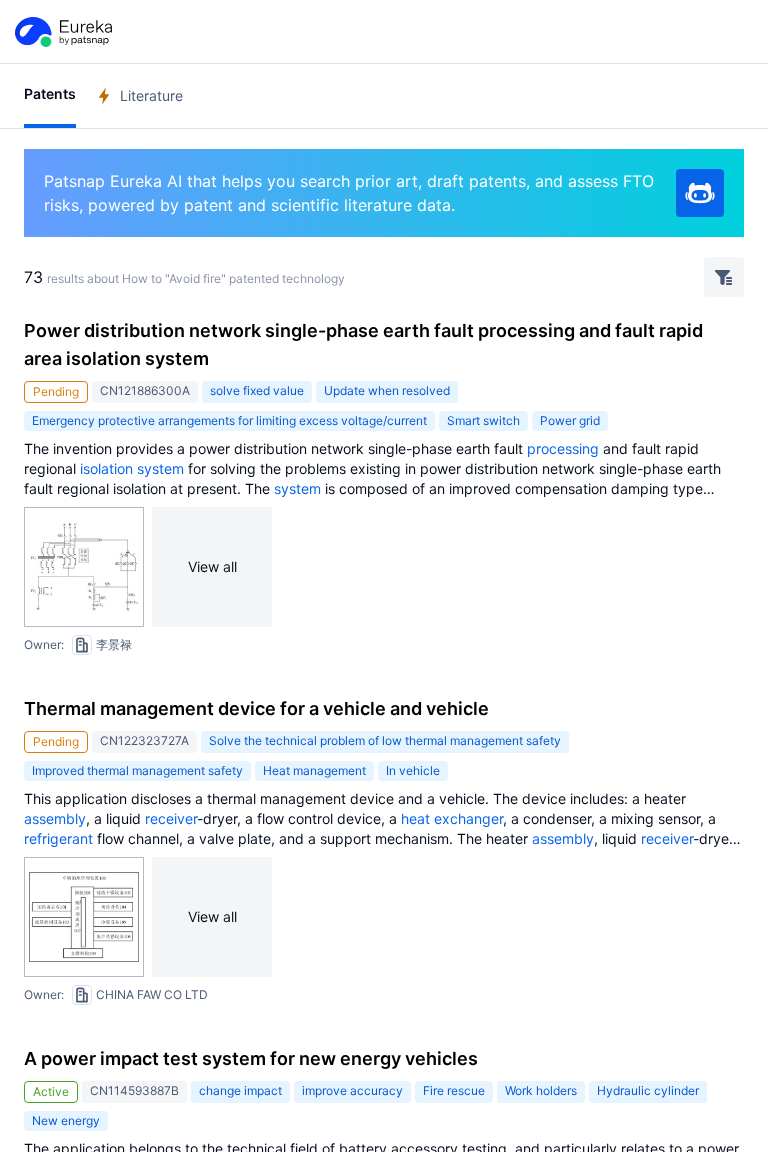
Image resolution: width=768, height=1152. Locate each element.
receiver (171, 818)
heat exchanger (452, 818)
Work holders (541, 1090)
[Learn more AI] (700, 193)
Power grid (570, 420)
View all (212, 566)
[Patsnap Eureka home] (62, 32)
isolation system (132, 468)
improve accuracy (352, 1090)
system (297, 488)
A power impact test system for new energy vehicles (251, 1058)
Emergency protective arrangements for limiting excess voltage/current (229, 420)
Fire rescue (454, 1090)
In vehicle (413, 770)
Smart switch (483, 420)
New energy (66, 1120)
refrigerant (58, 838)
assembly (55, 818)
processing (563, 448)
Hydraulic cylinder (648, 1090)
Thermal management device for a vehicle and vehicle (256, 708)
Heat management (314, 770)
